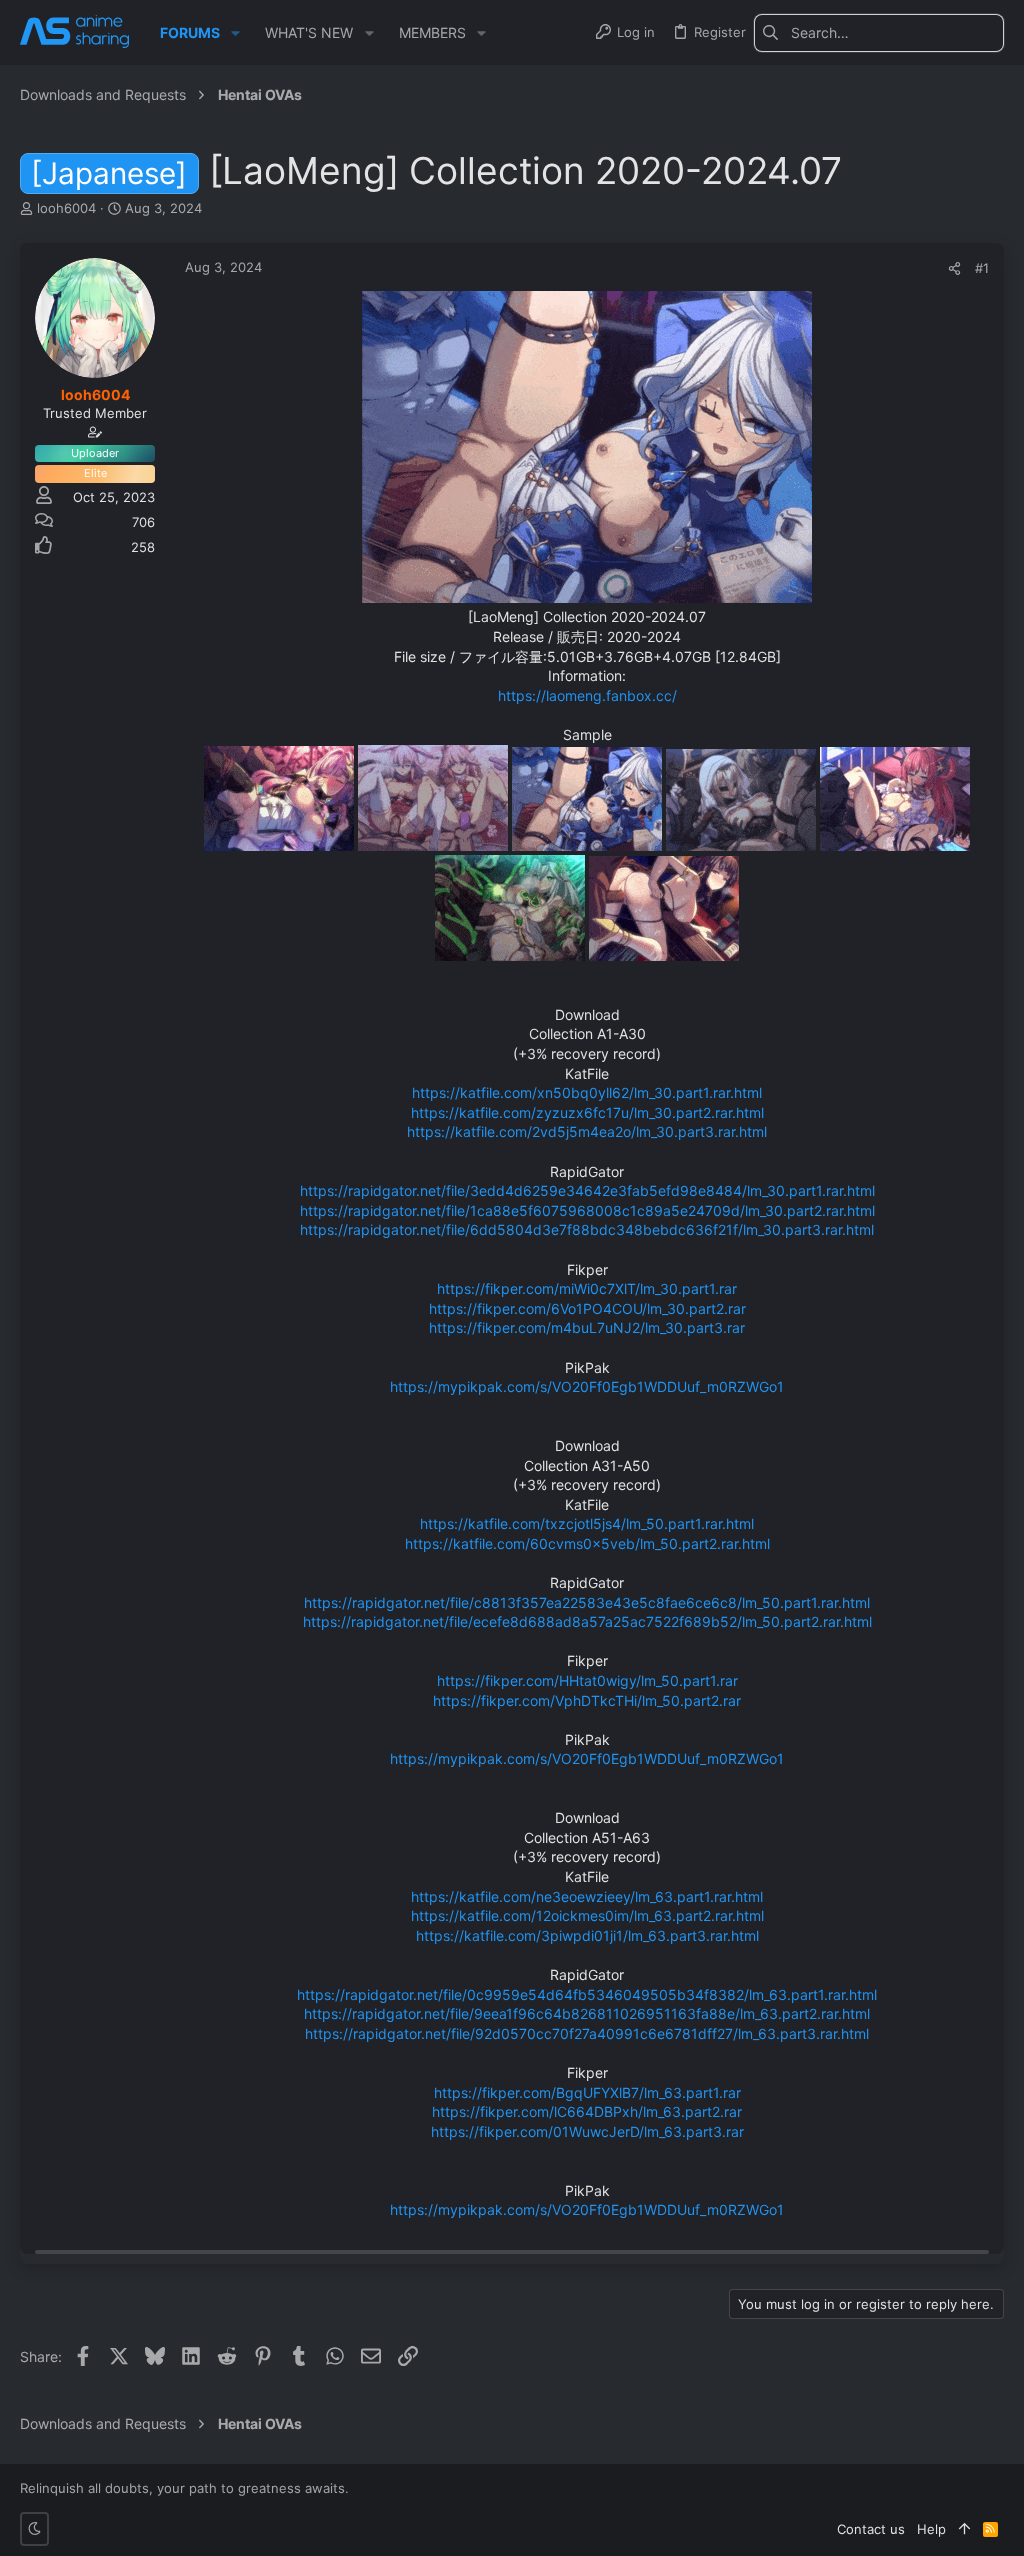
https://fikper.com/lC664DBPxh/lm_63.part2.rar (587, 2111)
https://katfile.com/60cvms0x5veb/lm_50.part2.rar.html (587, 1543)
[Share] (954, 268)
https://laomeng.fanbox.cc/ (587, 695)
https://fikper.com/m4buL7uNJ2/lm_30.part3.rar (587, 1327)
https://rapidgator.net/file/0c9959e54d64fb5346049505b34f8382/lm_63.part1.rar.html (587, 1994)
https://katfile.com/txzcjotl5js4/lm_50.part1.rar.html (587, 1523)
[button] (235, 33)
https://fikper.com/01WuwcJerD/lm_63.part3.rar (587, 2131)
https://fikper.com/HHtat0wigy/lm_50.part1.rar (587, 1680)
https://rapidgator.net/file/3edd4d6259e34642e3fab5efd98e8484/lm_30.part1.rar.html (587, 1190)
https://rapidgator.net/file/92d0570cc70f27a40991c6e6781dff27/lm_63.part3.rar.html (587, 2033)
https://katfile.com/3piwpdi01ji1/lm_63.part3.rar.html (587, 1935)
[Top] (964, 2529)
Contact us (871, 2529)
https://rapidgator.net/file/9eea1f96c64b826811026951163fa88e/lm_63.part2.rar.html (587, 2013)
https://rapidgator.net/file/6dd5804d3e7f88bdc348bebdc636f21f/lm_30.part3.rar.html (587, 1229)
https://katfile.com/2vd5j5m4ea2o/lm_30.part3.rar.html (587, 1131)
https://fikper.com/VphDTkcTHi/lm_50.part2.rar (587, 1700)
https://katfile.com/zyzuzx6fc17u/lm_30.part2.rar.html (587, 1112)
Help (931, 2529)
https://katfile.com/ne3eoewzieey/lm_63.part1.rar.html (587, 1896)
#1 (982, 268)
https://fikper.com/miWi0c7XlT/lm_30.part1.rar (587, 1288)
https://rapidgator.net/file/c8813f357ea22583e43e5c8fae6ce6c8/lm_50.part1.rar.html (587, 1602)
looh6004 (66, 208)
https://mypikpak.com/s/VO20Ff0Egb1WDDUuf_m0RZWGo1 (587, 1386)
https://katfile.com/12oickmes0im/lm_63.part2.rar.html (587, 1915)
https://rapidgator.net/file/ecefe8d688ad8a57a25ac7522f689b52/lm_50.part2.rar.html (587, 1621)
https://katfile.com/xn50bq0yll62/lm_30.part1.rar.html (587, 1092)
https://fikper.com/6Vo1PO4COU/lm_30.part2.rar (587, 1308)
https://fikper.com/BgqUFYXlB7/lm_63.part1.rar (587, 2092)
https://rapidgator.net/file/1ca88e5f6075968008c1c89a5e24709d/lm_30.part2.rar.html (587, 1210)
